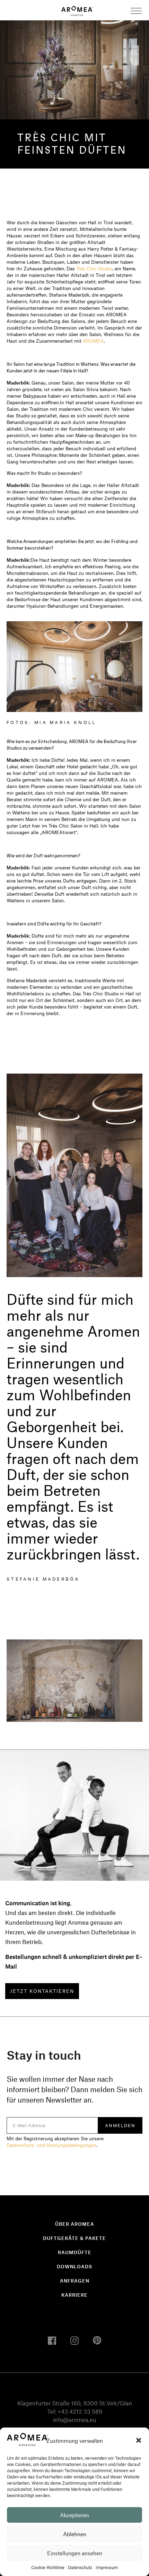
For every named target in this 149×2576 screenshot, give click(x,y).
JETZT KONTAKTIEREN (42, 1991)
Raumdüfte (75, 2252)
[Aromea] (77, 10)
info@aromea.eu (75, 2420)
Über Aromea (75, 2224)
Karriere (74, 2295)
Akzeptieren (74, 2515)
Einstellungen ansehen (75, 2553)
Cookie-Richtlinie (48, 2567)
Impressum (107, 2567)
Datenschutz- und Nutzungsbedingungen (51, 2145)
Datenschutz (80, 2567)
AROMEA (93, 341)
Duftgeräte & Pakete (74, 2238)
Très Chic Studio (94, 268)
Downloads (74, 2266)
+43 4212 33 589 (80, 2411)
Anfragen (75, 2281)
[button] (139, 2440)
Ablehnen (75, 2534)
